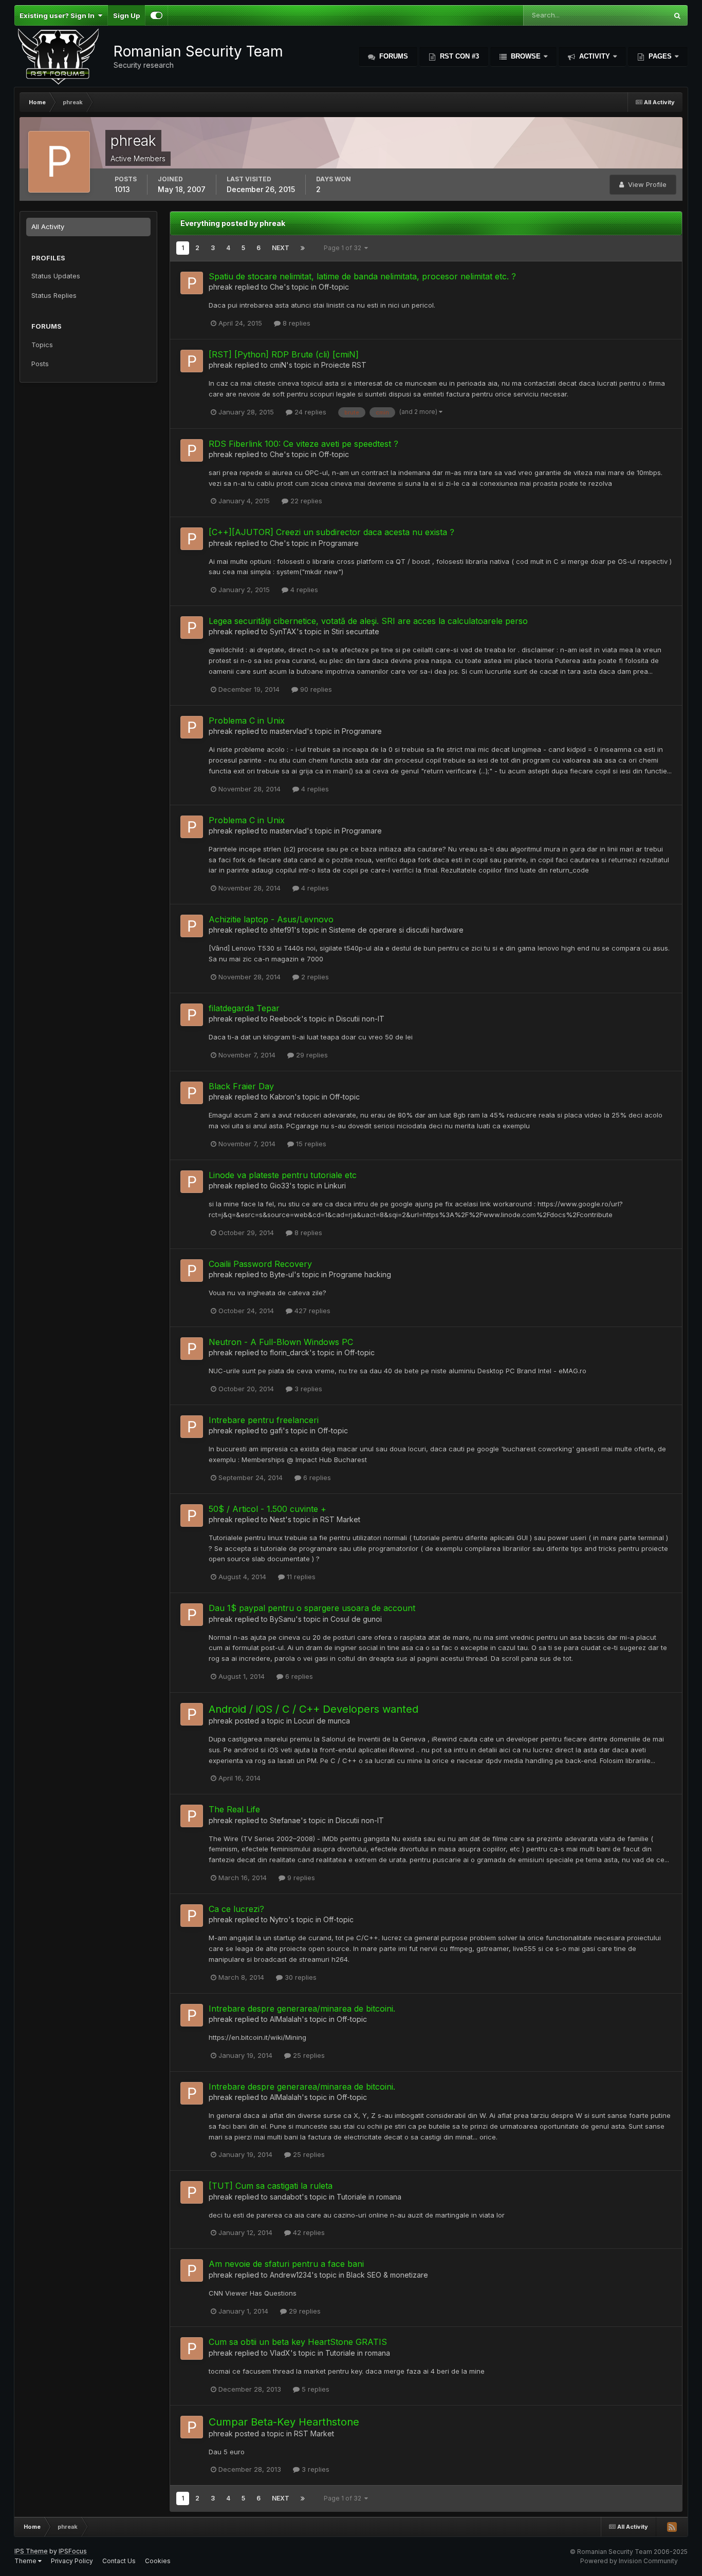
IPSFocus (73, 2551)
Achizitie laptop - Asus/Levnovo (271, 919)
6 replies (316, 1478)
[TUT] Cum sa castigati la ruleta (271, 2186)
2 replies (314, 977)
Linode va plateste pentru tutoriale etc (283, 1175)
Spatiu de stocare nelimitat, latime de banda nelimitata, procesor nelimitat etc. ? (362, 276)
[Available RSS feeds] (672, 2527)
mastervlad (288, 731)
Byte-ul (282, 1274)
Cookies (158, 2561)
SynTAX (283, 631)
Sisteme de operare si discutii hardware (396, 930)
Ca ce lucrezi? (236, 1909)
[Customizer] (156, 15)
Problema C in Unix (247, 721)
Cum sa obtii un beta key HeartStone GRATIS (298, 2342)
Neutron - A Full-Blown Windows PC (281, 1342)
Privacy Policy (72, 2561)
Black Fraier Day (241, 1086)
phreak (221, 287)
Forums (393, 56)
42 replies (308, 2232)
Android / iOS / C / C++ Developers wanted (313, 1709)
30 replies (300, 1977)
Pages (660, 56)
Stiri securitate (355, 631)
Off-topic (334, 287)
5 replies (315, 2389)
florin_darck (290, 1352)
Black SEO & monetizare (387, 2275)
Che (277, 287)
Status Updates (56, 276)
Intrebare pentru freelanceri (264, 1420)
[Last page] (303, 248)
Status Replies (54, 295)
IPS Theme (31, 2551)
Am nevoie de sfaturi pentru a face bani (286, 2264)
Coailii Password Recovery (260, 1264)
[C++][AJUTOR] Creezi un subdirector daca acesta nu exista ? (331, 532)
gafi (276, 1431)
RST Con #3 (458, 56)
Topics (42, 345)
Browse (526, 56)
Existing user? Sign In (59, 15)
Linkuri (335, 1186)
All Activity (48, 226)
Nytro (279, 1919)
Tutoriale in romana (369, 2197)
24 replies (309, 412)
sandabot (286, 2197)
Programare (339, 543)
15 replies (310, 1144)
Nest (278, 1519)
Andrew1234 (291, 2275)
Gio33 (280, 1186)
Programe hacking (360, 1274)
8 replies (295, 323)
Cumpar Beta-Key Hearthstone (284, 2422)
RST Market (340, 1519)
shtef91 (282, 930)
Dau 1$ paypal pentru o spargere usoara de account (312, 1608)
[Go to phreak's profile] (192, 283)
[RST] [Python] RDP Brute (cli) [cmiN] (284, 354)
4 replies (303, 590)
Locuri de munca (322, 1721)
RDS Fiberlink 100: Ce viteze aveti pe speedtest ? (303, 444)
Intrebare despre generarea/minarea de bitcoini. (302, 2009)
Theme (26, 2561)
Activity (595, 56)
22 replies (305, 501)
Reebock (285, 1019)
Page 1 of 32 (344, 248)
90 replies (315, 689)
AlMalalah (286, 2019)
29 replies (311, 1055)
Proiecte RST (344, 365)
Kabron (282, 1097)
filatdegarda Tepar (244, 1008)
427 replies (311, 1311)
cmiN (278, 365)
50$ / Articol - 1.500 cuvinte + (267, 1509)
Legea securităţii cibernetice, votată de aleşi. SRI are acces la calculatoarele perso (368, 621)
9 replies (300, 1878)
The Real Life (234, 1809)
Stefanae (285, 1820)
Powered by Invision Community (629, 2561)
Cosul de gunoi (356, 1619)
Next (281, 248)
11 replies (300, 1577)
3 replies (307, 1389)
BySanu (283, 1619)
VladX (280, 2353)
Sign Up (126, 15)
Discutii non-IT (360, 1019)
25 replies (308, 2055)
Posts (40, 364)
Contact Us (119, 2561)
